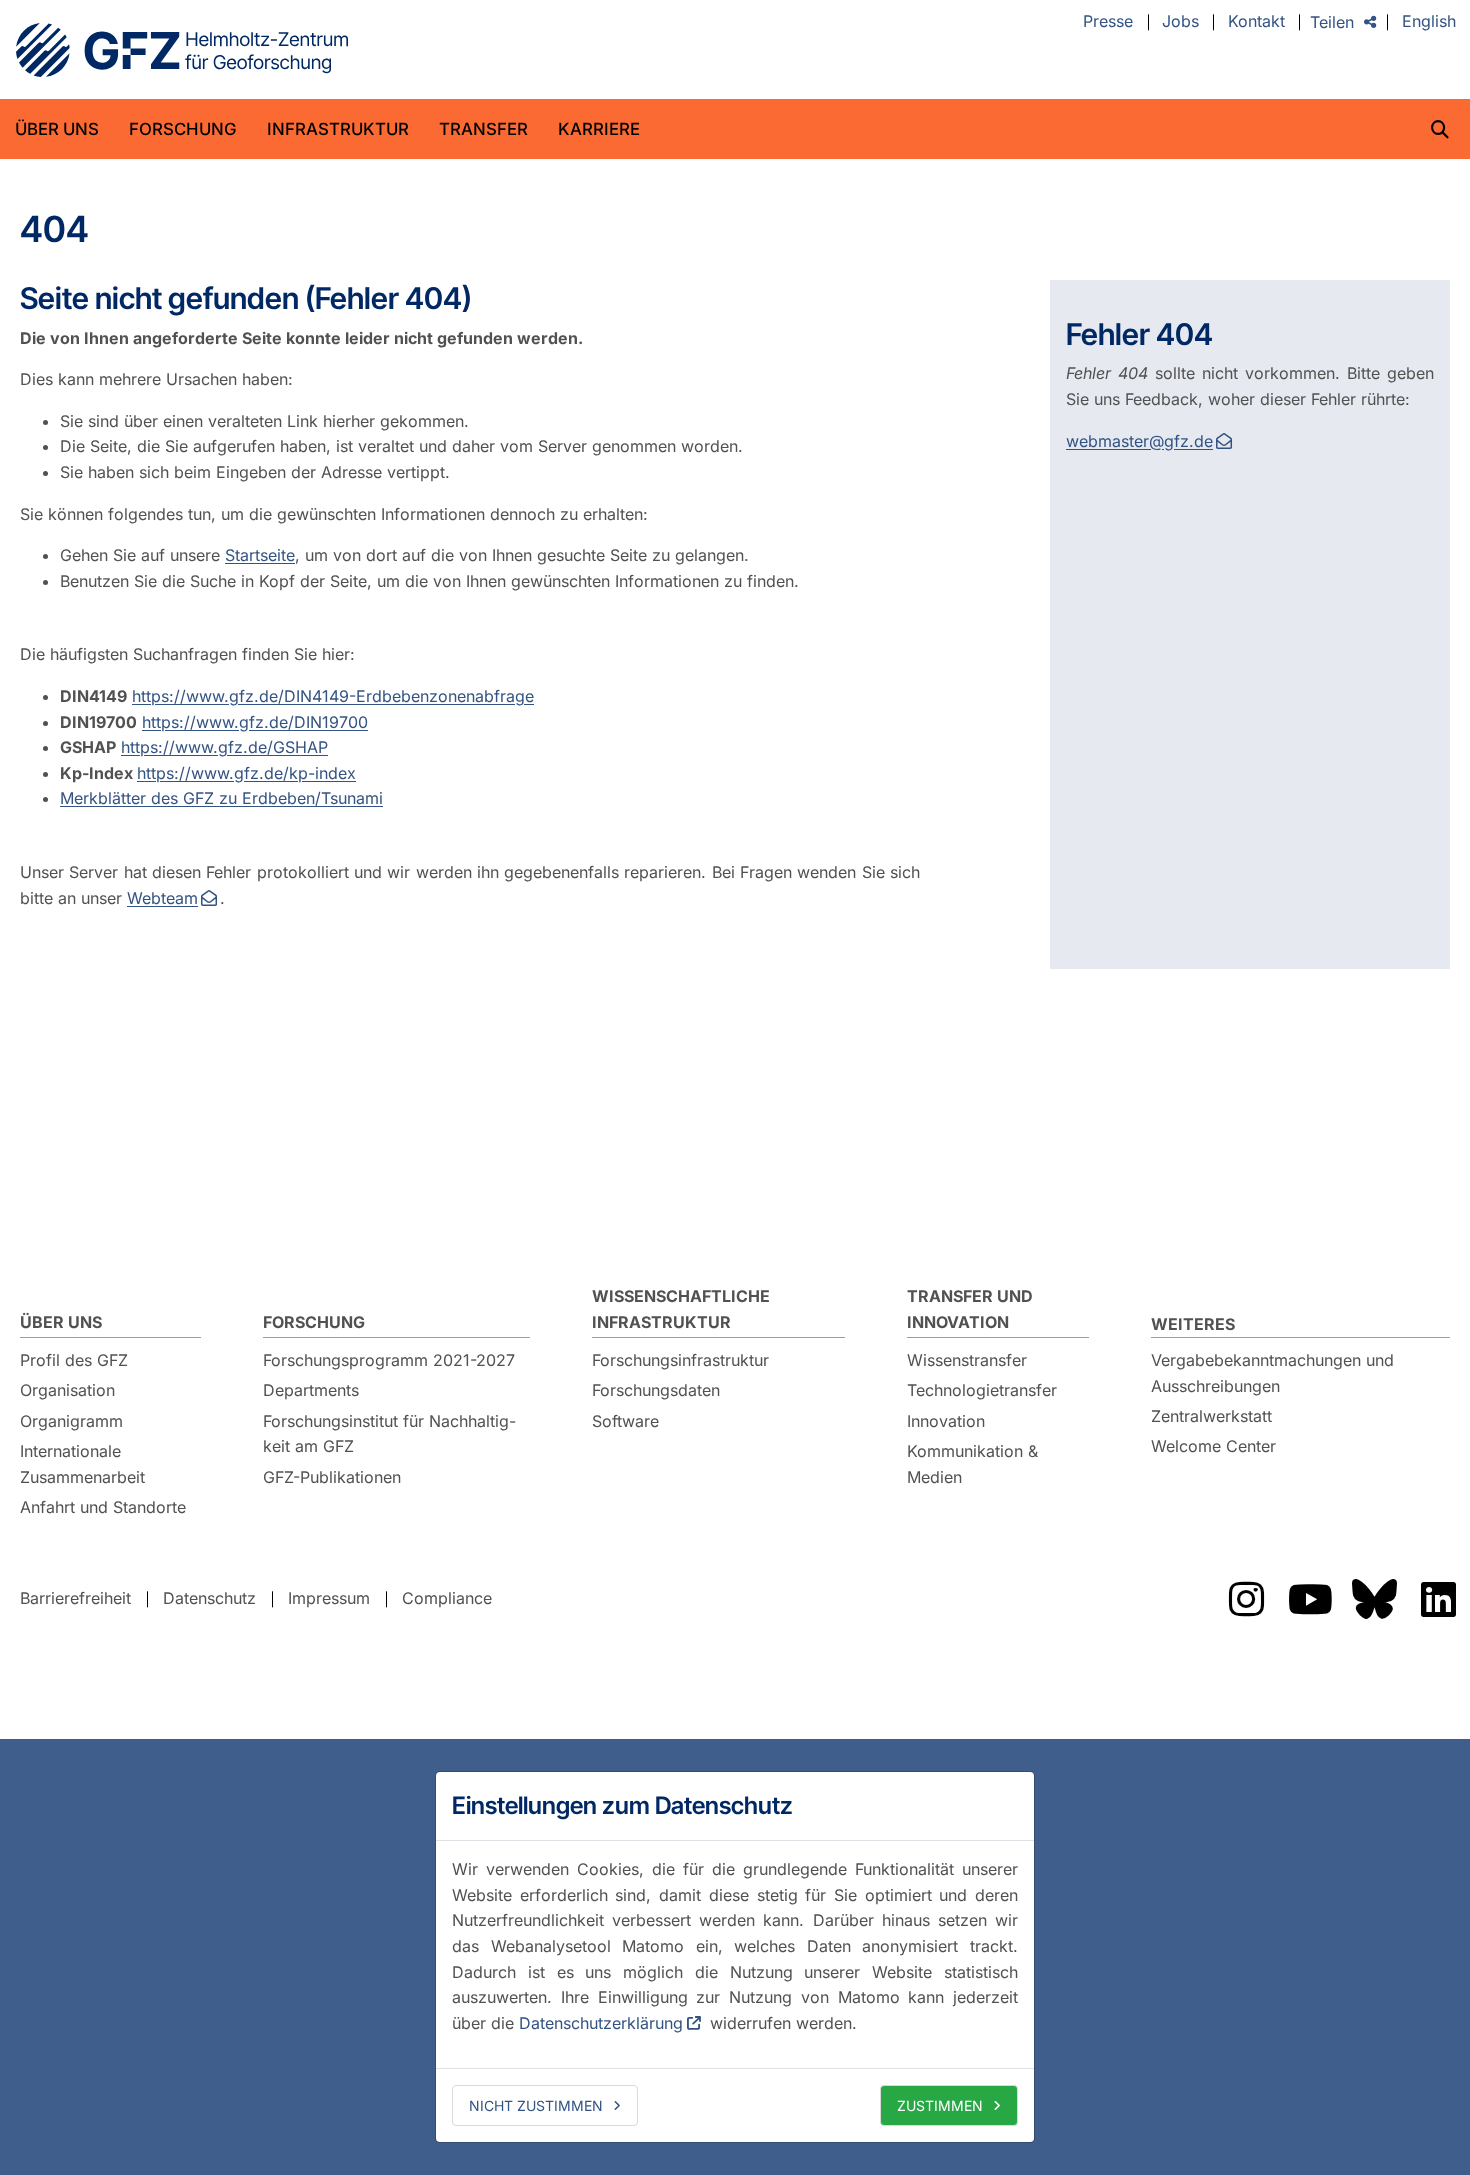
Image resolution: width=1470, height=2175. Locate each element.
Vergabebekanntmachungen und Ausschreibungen (1272, 1373)
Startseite (260, 555)
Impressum (329, 1598)
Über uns (57, 129)
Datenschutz (209, 1598)
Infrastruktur (338, 129)
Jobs (1180, 22)
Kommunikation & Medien (972, 1464)
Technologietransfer (982, 1390)
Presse (1108, 22)
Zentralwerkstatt (1211, 1416)
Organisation (67, 1390)
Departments (311, 1390)
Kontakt (1256, 22)
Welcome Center (1213, 1446)
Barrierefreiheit (75, 1598)
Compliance (447, 1598)
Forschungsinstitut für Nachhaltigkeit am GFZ (389, 1434)
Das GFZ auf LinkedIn (1438, 1599)
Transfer (483, 129)
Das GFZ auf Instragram (1246, 1599)
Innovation (946, 1421)
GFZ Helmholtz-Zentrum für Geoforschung (182, 50)
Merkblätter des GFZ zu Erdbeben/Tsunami (221, 798)
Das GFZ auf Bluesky (1374, 1599)
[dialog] (735, 1957)
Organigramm (71, 1421)
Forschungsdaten (656, 1390)
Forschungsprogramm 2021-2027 (389, 1360)
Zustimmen (940, 2105)
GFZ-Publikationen (332, 1477)
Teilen (1332, 22)
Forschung (183, 129)
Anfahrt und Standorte (103, 1507)
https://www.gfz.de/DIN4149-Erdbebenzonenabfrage (333, 696)
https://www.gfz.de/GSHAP (224, 747)
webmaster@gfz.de (1139, 441)
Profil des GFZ (74, 1360)
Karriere (599, 129)
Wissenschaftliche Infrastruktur (681, 1309)
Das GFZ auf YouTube (1310, 1599)
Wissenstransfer (967, 1360)
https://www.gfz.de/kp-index (246, 773)
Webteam (162, 898)
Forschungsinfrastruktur (680, 1360)
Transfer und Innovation (970, 1309)
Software (625, 1421)
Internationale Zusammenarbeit (82, 1464)
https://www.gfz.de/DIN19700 (255, 722)
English (1429, 22)
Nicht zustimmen (536, 2105)
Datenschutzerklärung (601, 2023)
